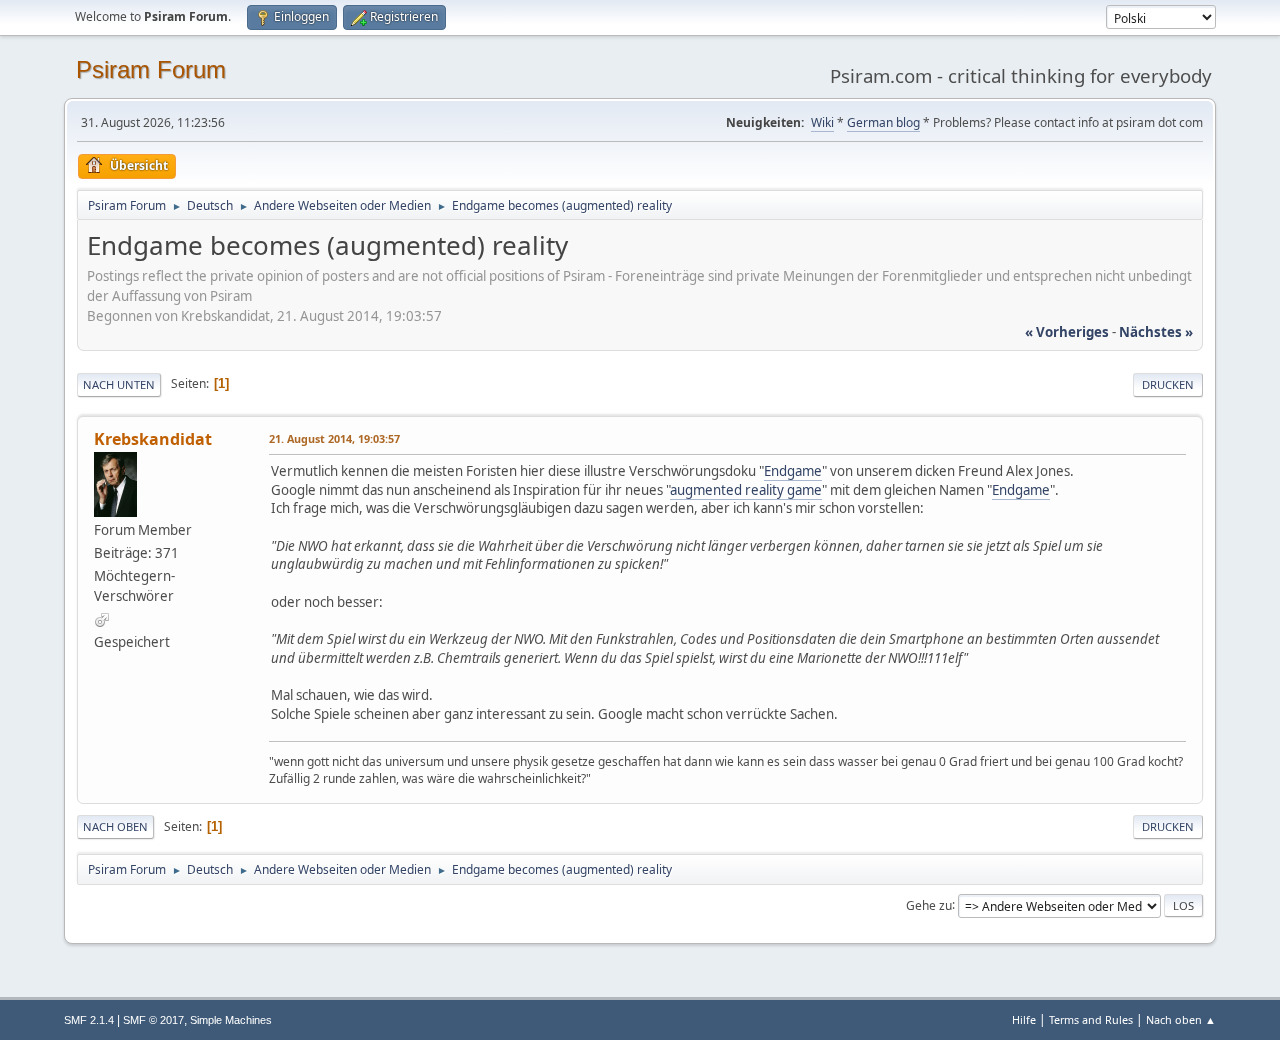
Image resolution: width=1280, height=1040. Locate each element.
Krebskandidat (153, 439)
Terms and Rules (1091, 1019)
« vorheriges (1067, 332)
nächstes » (1156, 332)
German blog (883, 122)
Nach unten (119, 384)
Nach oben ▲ (1181, 1019)
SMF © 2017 (153, 1020)
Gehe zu (929, 904)
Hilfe (1024, 1019)
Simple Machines (231, 1020)
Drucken (1168, 384)
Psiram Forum (151, 69)
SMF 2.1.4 (89, 1020)
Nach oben (115, 826)
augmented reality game (746, 490)
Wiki (822, 122)
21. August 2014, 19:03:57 (334, 438)
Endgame (793, 471)
